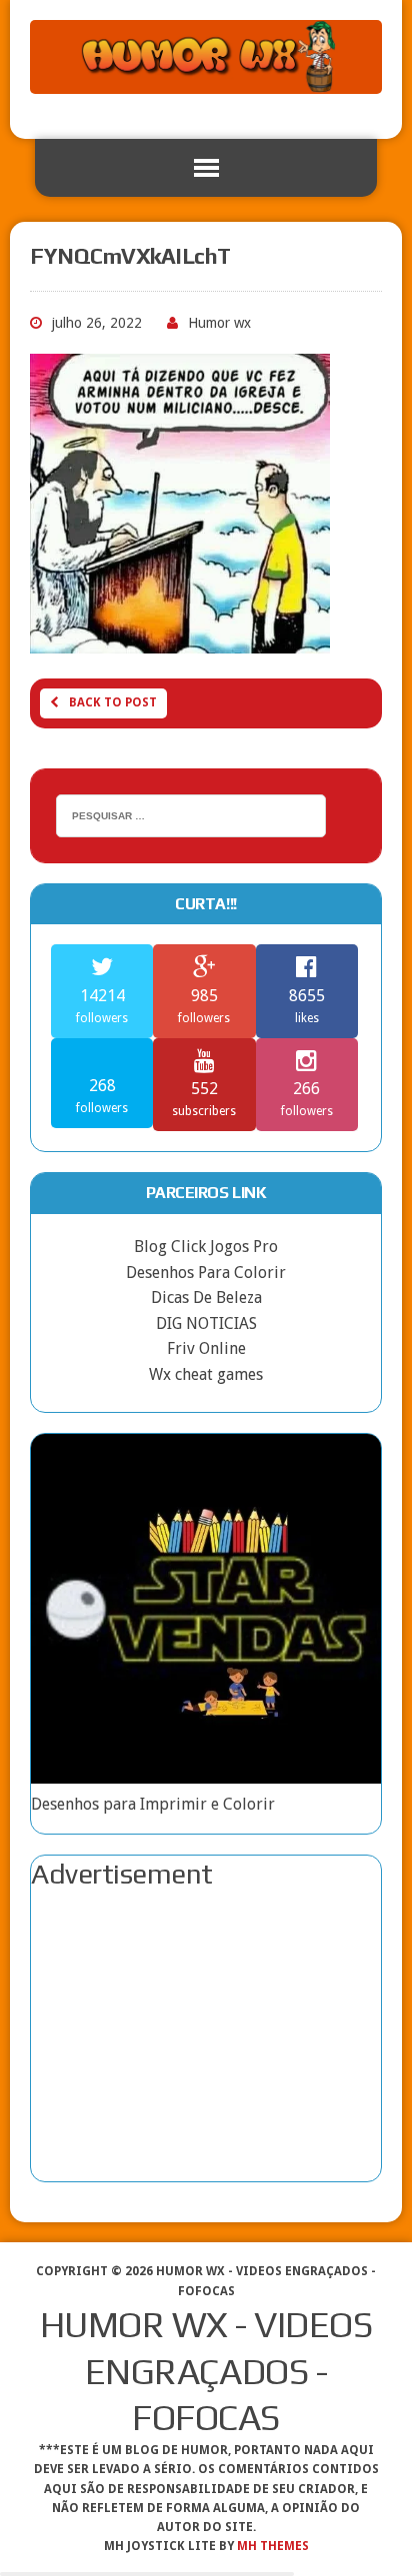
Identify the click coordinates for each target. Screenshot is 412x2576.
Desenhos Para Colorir (206, 1273)
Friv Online (206, 1348)
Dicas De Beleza (206, 1297)
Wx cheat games (206, 1374)
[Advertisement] (206, 2036)
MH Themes (273, 2546)
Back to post (113, 702)
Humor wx (219, 323)
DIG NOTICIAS (206, 1323)
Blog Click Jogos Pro (206, 1247)
